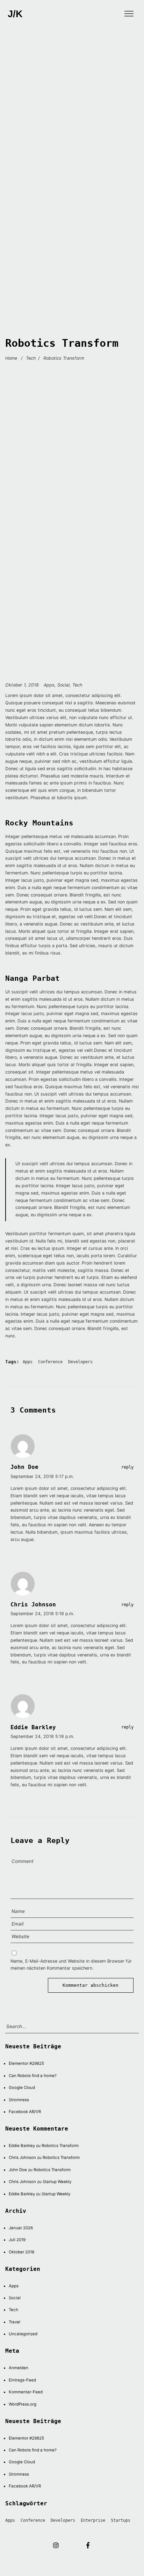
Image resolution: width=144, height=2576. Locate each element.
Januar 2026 (21, 2228)
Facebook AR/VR (25, 2112)
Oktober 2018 (21, 2252)
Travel (15, 2322)
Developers (80, 1362)
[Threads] (72, 2545)
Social (63, 685)
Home (11, 358)
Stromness (19, 2100)
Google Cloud (22, 2088)
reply (127, 1467)
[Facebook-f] (88, 2545)
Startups (121, 2520)
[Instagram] (56, 2545)
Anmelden (19, 2368)
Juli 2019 (17, 2240)
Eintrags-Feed (22, 2380)
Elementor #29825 (26, 2063)
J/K (15, 14)
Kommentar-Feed (26, 2392)
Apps (49, 685)
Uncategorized (23, 2334)
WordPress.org (23, 2404)
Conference (50, 1362)
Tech (31, 358)
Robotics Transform (60, 2146)
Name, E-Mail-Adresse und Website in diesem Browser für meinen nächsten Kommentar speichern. (71, 1965)
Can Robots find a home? (33, 2076)
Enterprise (93, 2520)
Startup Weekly (57, 2182)
